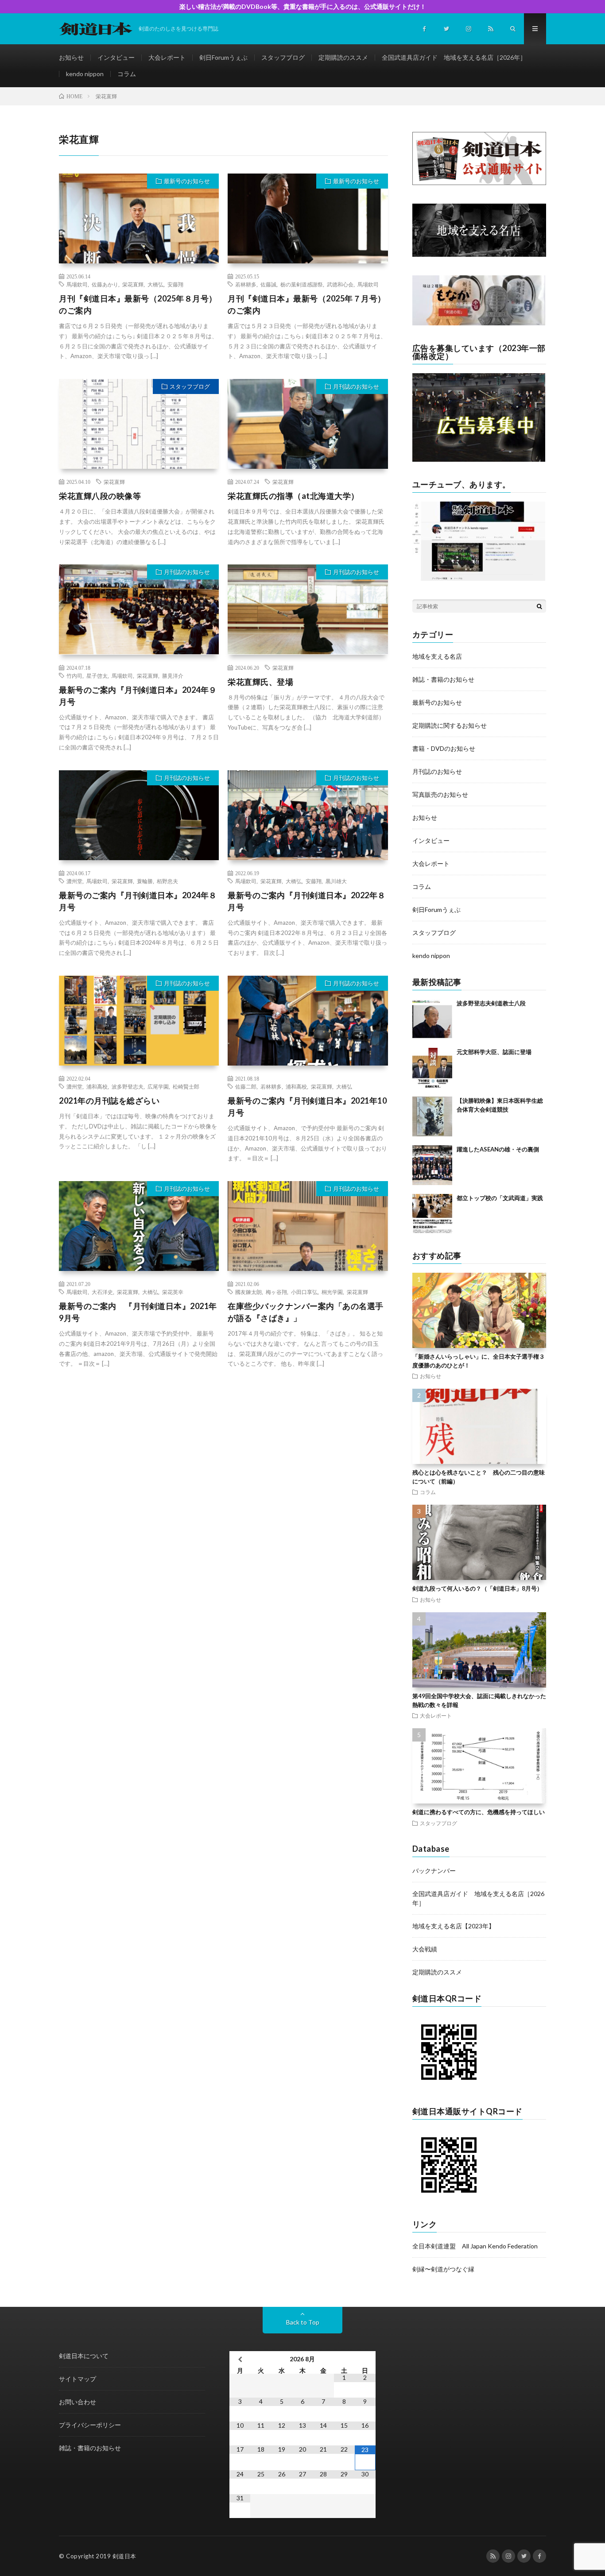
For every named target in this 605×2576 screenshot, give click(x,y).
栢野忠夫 (167, 881)
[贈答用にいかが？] (479, 323)
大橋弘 (155, 284)
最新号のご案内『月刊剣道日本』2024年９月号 (138, 696)
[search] (539, 606)
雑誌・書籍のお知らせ (443, 679)
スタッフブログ (283, 57)
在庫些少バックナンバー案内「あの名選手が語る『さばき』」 (306, 1312)
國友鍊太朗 (248, 1292)
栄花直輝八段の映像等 (100, 496)
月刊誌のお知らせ (356, 386)
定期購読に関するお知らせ (450, 725)
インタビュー (116, 57)
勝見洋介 (173, 676)
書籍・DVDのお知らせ (444, 748)
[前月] (240, 2359)
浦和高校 (97, 1086)
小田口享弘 (304, 1292)
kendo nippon (85, 74)
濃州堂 (74, 881)
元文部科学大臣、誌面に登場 (494, 1052)
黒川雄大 (336, 881)
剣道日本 (124, 2556)
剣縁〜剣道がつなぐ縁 (443, 2269)
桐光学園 (332, 1292)
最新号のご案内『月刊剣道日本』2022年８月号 (307, 901)
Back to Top (303, 2322)
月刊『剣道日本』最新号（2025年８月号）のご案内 (138, 304)
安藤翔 (175, 284)
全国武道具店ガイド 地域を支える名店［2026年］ (454, 57)
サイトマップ (78, 2379)
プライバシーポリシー (90, 2425)
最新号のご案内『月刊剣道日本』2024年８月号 (138, 901)
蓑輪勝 (145, 881)
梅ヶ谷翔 (276, 1292)
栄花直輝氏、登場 (260, 682)
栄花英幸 (173, 1292)
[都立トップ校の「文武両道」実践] (432, 1214)
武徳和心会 (340, 284)
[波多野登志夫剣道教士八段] (432, 1019)
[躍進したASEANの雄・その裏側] (432, 1165)
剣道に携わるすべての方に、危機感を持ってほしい (479, 1812)
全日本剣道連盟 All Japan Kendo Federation (475, 2246)
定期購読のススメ (343, 57)
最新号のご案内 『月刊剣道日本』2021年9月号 (138, 1312)
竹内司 (74, 676)
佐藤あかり (105, 284)
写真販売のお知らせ (440, 794)
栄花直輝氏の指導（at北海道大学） (293, 496)
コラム (127, 74)
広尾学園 (158, 1086)
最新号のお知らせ (187, 181)
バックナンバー (434, 1871)
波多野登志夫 (128, 1086)
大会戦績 (425, 1949)
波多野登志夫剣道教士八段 (491, 1003)
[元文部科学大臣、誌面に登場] (432, 1068)
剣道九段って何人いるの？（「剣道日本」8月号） (477, 1588)
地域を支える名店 (437, 656)
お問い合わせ (78, 2402)
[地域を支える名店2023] (479, 254)
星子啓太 (97, 676)
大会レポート (167, 57)
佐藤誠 (268, 284)
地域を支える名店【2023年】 (454, 1926)
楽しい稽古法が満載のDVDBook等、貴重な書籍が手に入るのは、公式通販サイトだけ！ (303, 6)
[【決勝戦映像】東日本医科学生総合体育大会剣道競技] (432, 1116)
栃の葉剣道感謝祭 (302, 284)
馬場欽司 (77, 284)
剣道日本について (84, 2356)
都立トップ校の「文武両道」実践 (500, 1198)
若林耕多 (246, 284)
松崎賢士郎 (186, 1086)
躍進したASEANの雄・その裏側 (498, 1149)
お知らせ (71, 57)
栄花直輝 (133, 284)
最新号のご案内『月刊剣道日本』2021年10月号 (307, 1106)
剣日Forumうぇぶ (223, 57)
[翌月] (365, 2359)
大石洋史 (102, 1292)
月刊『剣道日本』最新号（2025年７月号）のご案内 (307, 304)
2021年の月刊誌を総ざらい (109, 1101)
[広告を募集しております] (479, 459)
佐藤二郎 (246, 1086)
